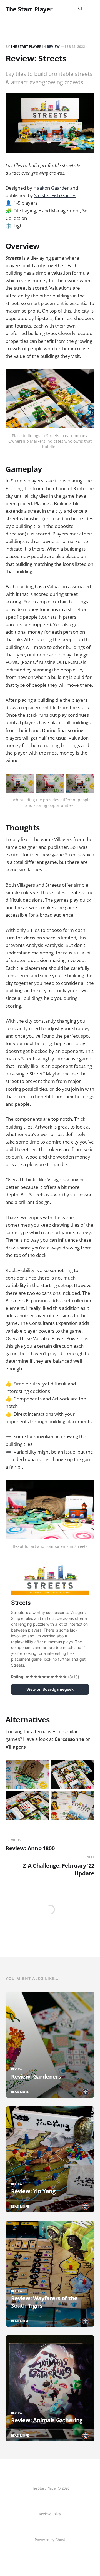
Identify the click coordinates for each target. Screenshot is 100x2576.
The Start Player (29, 9)
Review (53, 47)
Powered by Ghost (50, 2540)
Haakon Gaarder (51, 188)
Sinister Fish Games (55, 195)
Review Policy (50, 2514)
